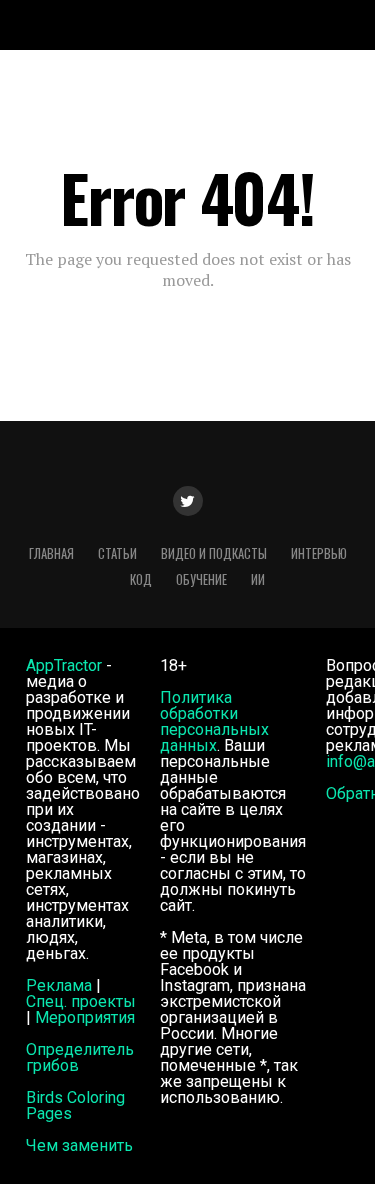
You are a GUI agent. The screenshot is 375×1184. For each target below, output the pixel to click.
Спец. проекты (81, 1001)
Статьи (117, 553)
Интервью (319, 553)
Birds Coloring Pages (75, 1105)
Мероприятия (85, 1017)
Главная (51, 553)
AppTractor (64, 665)
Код (141, 579)
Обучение (201, 579)
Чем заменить (79, 1145)
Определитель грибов (80, 1057)
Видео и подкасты (214, 553)
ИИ (258, 579)
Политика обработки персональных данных (214, 721)
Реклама (59, 985)
